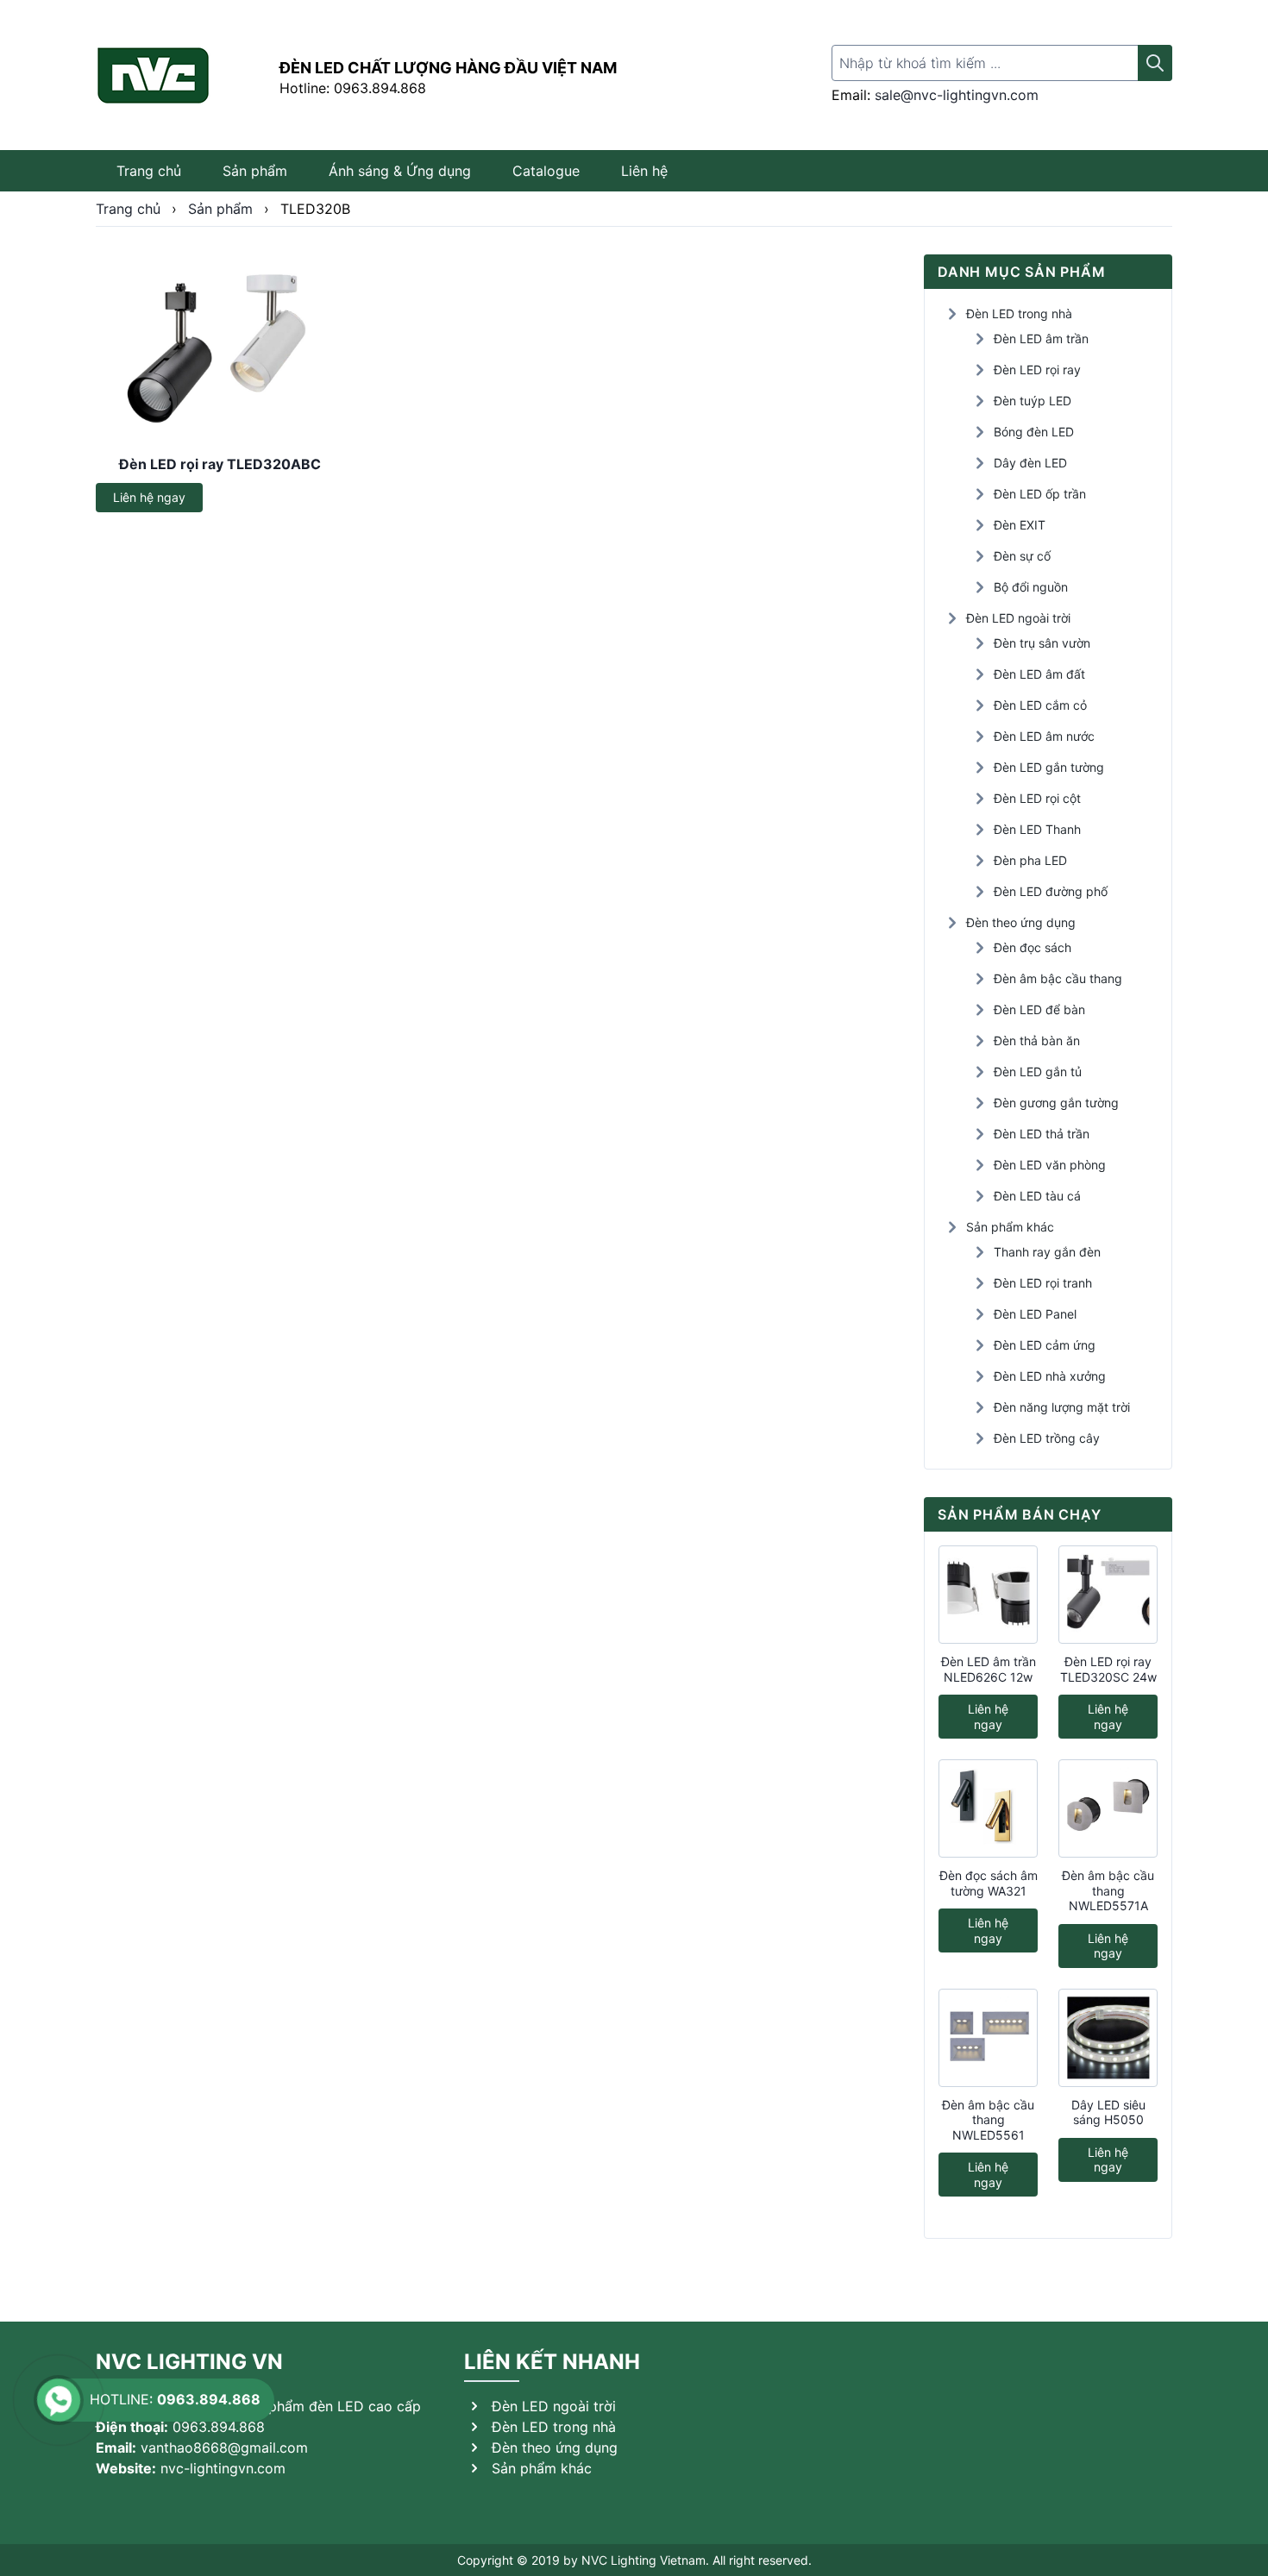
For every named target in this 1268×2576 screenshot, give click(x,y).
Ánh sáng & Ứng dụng (400, 171)
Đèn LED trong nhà (1019, 313)
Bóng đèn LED (1034, 432)
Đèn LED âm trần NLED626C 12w (989, 1669)
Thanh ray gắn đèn (1047, 1252)
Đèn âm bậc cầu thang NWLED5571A (1108, 1890)
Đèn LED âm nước (1044, 736)
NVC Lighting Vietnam (643, 2560)
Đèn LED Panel (1035, 1314)
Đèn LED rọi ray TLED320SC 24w (1108, 1669)
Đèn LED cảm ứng (1045, 1345)
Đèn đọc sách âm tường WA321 (989, 1883)
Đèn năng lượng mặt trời (1062, 1407)
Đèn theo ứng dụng (1021, 922)
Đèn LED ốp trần (1040, 494)
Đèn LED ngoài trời (1018, 618)
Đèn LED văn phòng (1050, 1165)
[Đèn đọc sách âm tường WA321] (988, 1808)
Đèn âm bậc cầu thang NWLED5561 (988, 2120)
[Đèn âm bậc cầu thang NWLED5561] (988, 2038)
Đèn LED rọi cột (1037, 798)
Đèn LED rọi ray (1037, 370)
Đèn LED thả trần (1042, 1134)
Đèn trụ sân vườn (1042, 643)
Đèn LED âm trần (1041, 338)
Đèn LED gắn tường (1049, 767)
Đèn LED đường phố (1051, 891)
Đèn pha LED (1030, 860)
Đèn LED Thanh (1037, 829)
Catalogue (546, 171)
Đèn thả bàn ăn (1037, 1040)
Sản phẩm (255, 171)
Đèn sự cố (1022, 556)
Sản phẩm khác (1010, 1227)
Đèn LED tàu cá (1037, 1196)
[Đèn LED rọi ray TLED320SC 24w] (1108, 1595)
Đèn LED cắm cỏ (1040, 705)
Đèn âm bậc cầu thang (1058, 978)
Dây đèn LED (1030, 463)
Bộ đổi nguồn (1031, 587)
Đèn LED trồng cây (1047, 1438)
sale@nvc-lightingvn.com (957, 95)
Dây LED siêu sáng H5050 (1108, 2112)
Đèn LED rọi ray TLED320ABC (220, 464)
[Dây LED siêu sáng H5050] (1108, 2038)
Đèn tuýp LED (1033, 401)
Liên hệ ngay (149, 497)
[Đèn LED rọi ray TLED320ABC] (220, 348)
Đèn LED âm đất (1039, 674)
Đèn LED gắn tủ (1038, 1072)
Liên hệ (644, 171)
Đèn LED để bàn (1039, 1009)
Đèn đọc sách (1033, 947)
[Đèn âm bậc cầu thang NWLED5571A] (1108, 1808)
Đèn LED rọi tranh (1043, 1283)
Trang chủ (149, 171)
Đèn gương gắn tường (1056, 1103)
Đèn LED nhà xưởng (1050, 1376)
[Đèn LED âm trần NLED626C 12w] (988, 1595)
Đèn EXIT (1020, 525)
